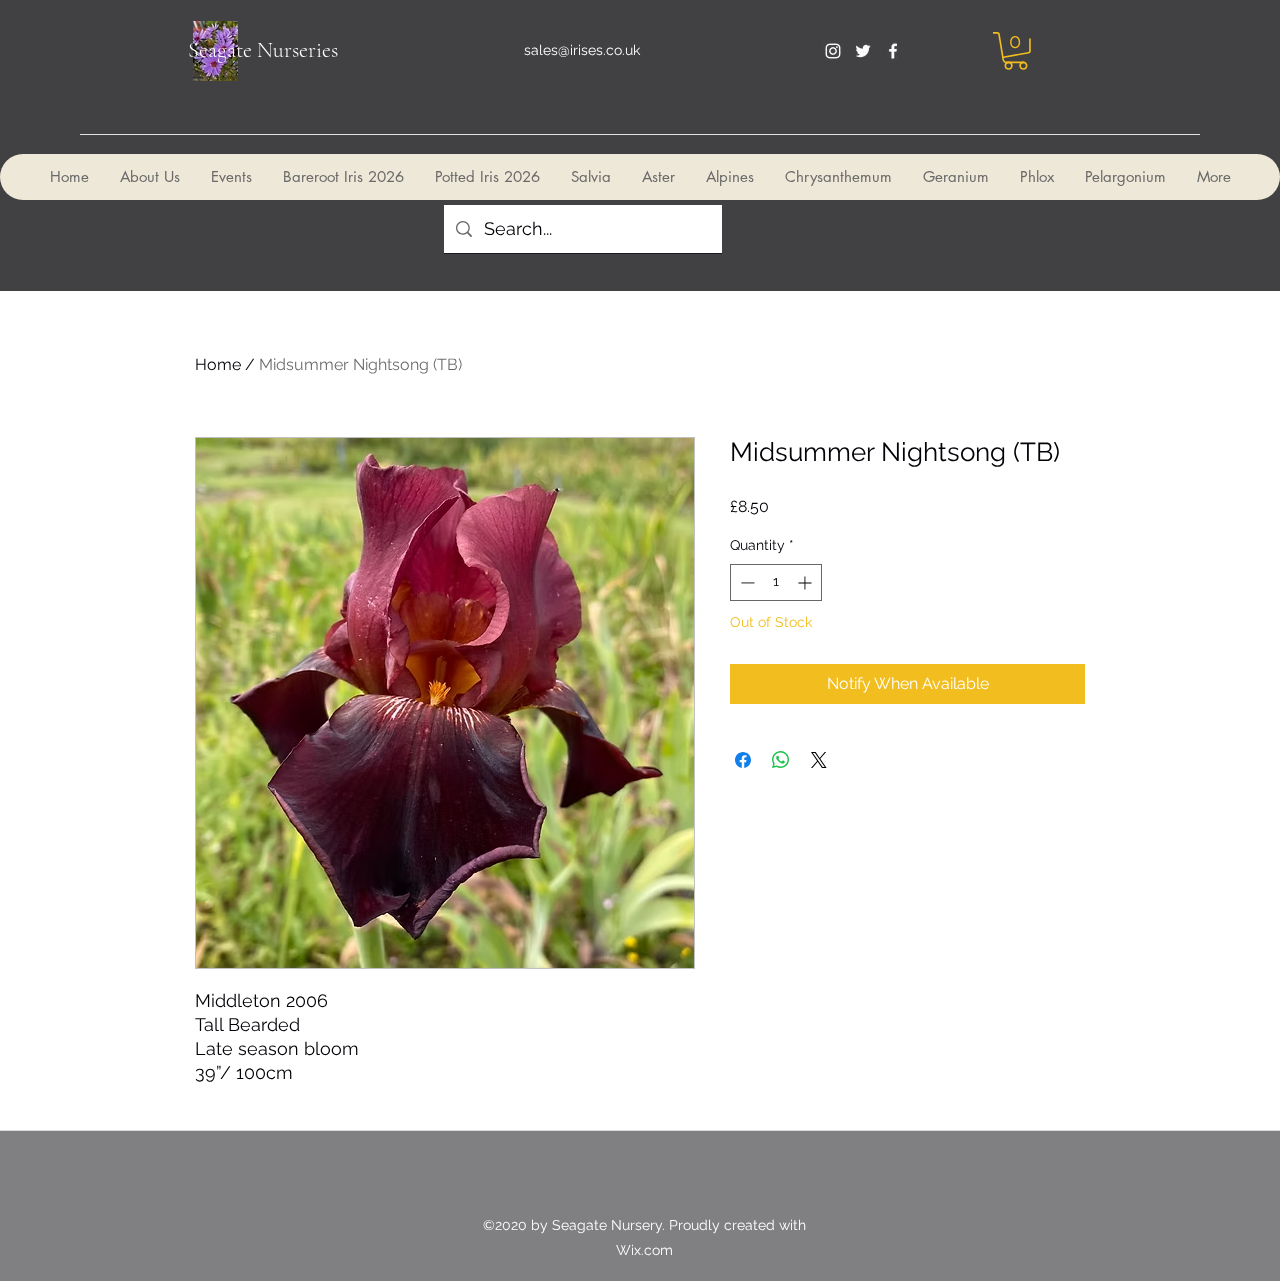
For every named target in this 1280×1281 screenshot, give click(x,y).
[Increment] (806, 582)
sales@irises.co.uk (582, 50)
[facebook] (893, 51)
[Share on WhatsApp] (781, 760)
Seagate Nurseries (263, 50)
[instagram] (833, 51)
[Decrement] (745, 582)
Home (218, 364)
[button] (1015, 51)
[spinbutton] (776, 582)
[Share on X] (819, 760)
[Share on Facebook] (743, 760)
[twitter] (863, 51)
